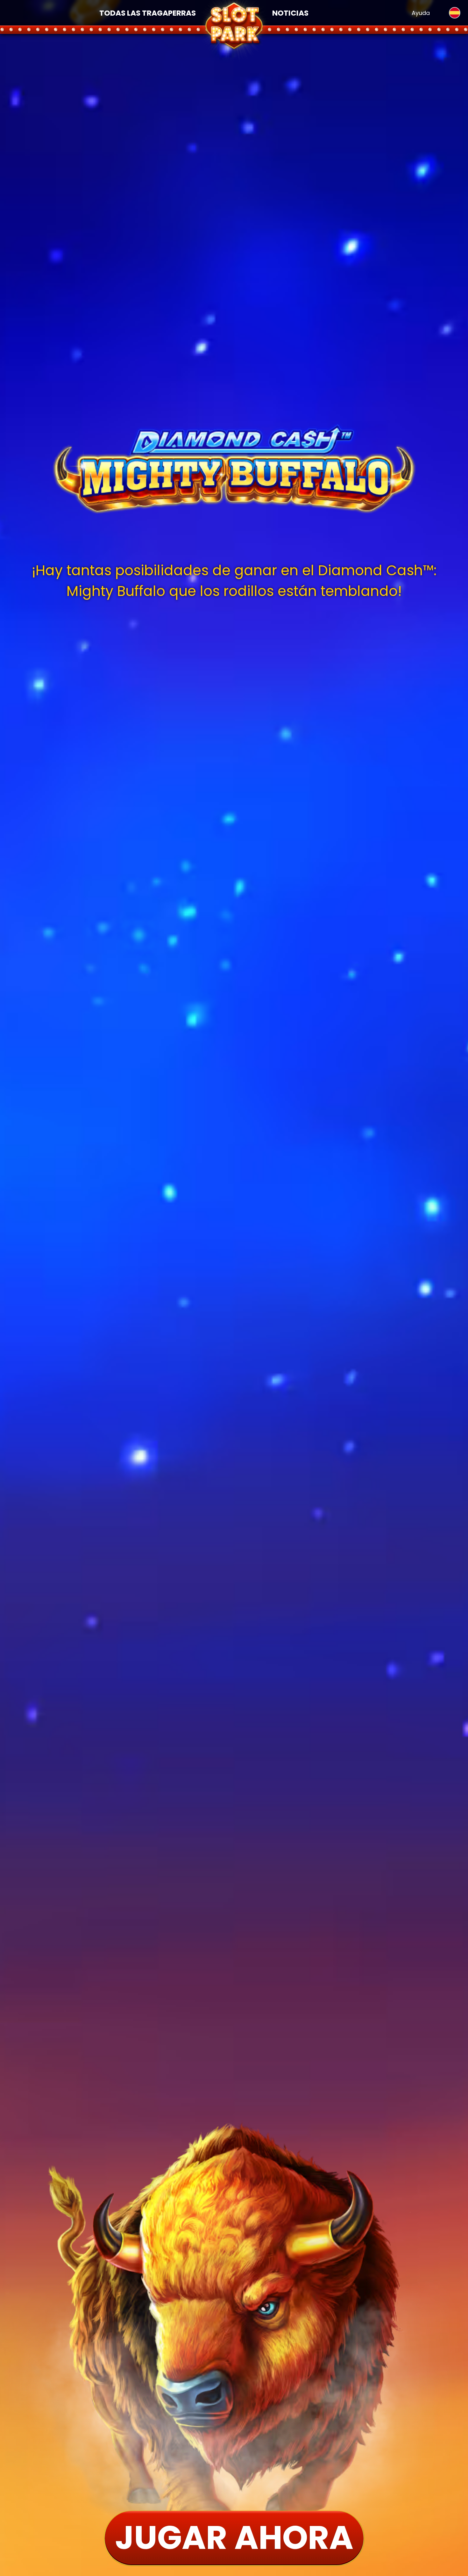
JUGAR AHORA (234, 2537)
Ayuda (421, 13)
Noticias (290, 13)
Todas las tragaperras (148, 13)
